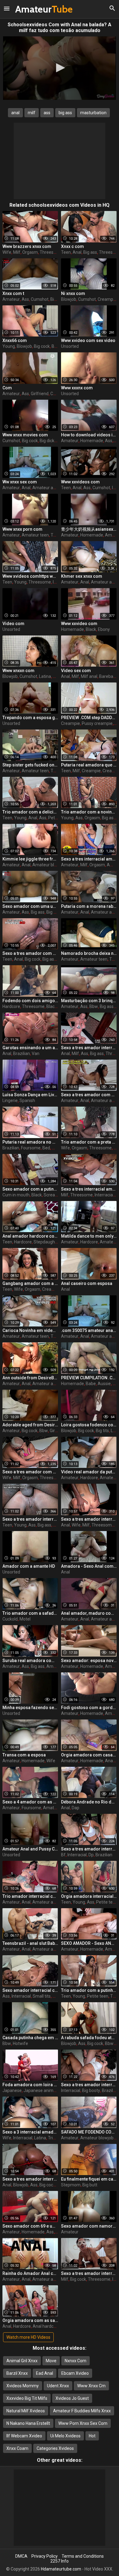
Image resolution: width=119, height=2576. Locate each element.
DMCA (21, 2556)
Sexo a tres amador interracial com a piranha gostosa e (89, 1048)
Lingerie (10, 1101)
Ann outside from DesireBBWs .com (30, 1378)
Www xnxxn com (18, 671)
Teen (66, 252)
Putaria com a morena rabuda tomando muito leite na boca (89, 906)
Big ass (90, 252)
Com (7, 388)
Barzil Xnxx (17, 2373)
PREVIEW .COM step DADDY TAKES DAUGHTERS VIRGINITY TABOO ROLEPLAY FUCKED (89, 718)
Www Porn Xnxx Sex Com (83, 2423)
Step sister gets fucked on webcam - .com (30, 765)
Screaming (54, 1195)
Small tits (42, 1996)
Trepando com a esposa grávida (30, 718)
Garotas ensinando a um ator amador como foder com (30, 1048)
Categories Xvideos (55, 2448)
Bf (63, 1855)
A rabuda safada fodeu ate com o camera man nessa (89, 2038)
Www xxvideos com (80, 482)
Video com (13, 624)
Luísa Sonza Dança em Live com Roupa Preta (30, 1095)
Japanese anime (40, 2090)
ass (47, 113)
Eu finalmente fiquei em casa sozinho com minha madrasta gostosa (89, 2179)
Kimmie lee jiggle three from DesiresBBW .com (30, 859)
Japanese (12, 2090)
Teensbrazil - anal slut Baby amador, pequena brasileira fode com (30, 1943)
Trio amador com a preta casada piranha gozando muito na (89, 1142)
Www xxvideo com (79, 624)
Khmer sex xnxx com (82, 576)
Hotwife (20, 2043)
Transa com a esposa (24, 1755)
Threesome (51, 252)
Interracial (104, 1195)
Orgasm (30, 252)
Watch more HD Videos (28, 2337)
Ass (25, 299)
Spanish (27, 1101)
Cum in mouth (16, 1195)
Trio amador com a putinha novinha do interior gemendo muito (89, 1990)
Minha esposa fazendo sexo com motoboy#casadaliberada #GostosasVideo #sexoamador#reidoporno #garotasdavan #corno (30, 1708)
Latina (45, 676)
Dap (76, 1808)
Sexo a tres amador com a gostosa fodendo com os (30, 1472)
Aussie (104, 1384)
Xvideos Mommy (23, 2386)
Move (51, 2361)
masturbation (93, 113)
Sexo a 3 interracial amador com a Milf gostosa (30, 2132)
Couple (57, 394)
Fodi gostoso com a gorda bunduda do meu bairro (89, 1708)
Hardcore (11, 1006)
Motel (57, 1148)
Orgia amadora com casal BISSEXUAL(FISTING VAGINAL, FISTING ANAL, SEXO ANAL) (89, 1755)
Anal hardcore (46, 2326)
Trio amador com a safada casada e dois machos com (30, 1613)
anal (15, 113)
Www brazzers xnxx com (27, 246)
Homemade (92, 441)
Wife (7, 252)
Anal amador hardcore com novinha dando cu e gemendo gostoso (30, 1236)
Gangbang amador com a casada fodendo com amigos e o (30, 1283)
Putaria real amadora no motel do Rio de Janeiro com (30, 1142)
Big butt (90, 2185)
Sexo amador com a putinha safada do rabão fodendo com (30, 1189)
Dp (91, 1855)
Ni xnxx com (73, 293)
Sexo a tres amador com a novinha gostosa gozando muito (30, 953)
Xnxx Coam (17, 2448)
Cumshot (40, 299)
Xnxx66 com (15, 340)
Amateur (31, 9)
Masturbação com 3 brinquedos (89, 1001)
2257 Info (60, 2561)
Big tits (102, 1431)
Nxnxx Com (76, 2361)
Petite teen (107, 1902)
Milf (17, 252)
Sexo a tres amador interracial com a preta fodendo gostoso (30, 1519)
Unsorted (70, 346)
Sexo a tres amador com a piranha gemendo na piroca (89, 1095)
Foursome (31, 1148)
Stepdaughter (47, 1242)
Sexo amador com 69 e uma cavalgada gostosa (30, 2226)
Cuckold (10, 1619)
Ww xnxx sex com (20, 482)
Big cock (42, 346)
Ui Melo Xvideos (65, 2436)
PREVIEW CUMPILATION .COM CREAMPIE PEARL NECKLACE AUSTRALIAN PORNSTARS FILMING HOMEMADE (89, 1378)
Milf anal (89, 676)
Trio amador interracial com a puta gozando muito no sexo (30, 1896)
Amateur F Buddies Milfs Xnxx (82, 2411)
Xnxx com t (13, 293)
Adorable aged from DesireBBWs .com (30, 1425)
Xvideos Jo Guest (72, 2398)
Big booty (91, 2090)
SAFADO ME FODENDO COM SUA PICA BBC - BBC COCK (89, 2132)
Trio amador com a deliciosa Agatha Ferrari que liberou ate (30, 812)
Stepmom (71, 2185)
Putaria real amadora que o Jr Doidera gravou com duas (89, 765)
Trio (52, 2138)
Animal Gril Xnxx (22, 2361)
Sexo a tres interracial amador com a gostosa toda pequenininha (89, 1189)
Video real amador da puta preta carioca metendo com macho (89, 1472)
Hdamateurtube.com (61, 2569)
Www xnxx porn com (22, 529)
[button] (60, 68)
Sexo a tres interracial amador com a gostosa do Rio (89, 859)
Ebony (104, 629)
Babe (91, 1384)
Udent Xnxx (58, 2386)
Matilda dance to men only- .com (89, 1236)
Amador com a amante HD (29, 1566)
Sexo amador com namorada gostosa (89, 2226)
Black (91, 629)
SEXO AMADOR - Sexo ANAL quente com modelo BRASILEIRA (89, 1943)
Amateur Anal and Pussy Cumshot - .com (30, 1849)
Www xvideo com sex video (88, 340)
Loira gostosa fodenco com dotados (89, 1425)
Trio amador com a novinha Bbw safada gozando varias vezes (89, 812)
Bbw (94, 1006)
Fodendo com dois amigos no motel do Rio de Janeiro (30, 1001)
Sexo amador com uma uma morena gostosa (30, 906)
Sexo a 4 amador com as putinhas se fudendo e (30, 1802)
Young (9, 346)
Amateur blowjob (49, 865)
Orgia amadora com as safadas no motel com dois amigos (30, 2320)
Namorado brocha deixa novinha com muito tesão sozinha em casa (89, 953)
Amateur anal (46, 488)
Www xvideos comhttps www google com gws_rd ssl (30, 576)
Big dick (47, 441)
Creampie (107, 299)
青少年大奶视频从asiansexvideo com (89, 529)
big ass (65, 113)
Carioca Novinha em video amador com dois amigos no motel (30, 1330)
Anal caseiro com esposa (87, 1283)
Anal (77, 252)
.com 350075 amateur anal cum (89, 1330)
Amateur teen (35, 535)
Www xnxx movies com (25, 435)
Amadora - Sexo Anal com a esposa (89, 1566)
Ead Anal (45, 2373)
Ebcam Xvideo (75, 2373)
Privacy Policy (45, 2556)
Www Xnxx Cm (91, 2386)
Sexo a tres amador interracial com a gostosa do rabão (89, 2085)
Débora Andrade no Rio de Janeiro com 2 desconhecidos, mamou (89, 1802)
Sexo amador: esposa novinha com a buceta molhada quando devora (89, 1661)
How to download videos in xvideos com (89, 435)
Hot (92, 2436)
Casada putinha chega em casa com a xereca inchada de (30, 2038)
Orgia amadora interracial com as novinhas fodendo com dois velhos (89, 1896)
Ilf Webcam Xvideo (24, 2436)
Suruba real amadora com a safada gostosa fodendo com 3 (30, 1661)
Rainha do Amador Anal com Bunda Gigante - (30, 2273)
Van (36, 1053)
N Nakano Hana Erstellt (28, 2423)
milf (32, 113)
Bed (46, 1148)
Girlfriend (40, 394)
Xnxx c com (72, 246)
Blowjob (69, 299)
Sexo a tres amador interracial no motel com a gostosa (89, 1519)
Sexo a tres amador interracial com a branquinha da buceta (89, 2273)
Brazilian (22, 1053)
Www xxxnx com (77, 388)
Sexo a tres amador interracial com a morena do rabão (30, 2179)
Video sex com (76, 671)
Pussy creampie (97, 723)
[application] (60, 68)
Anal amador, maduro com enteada (89, 1613)
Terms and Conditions (83, 2556)
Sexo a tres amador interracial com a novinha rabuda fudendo (89, 1849)
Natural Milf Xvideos (26, 2411)
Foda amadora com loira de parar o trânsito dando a (30, 2085)
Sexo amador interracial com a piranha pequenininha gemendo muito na (30, 1990)
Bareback (108, 676)
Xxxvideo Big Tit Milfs (27, 2398)
